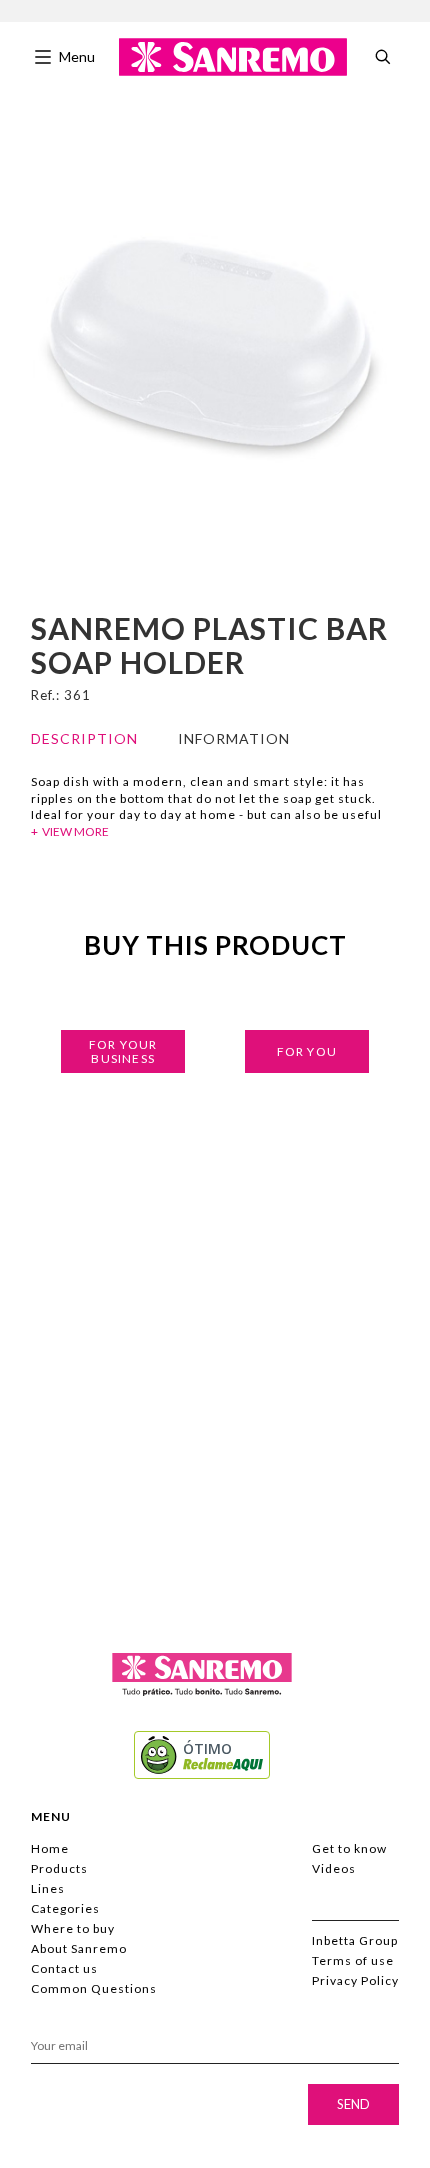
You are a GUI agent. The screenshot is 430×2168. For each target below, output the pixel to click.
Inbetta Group (355, 1940)
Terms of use (353, 1960)
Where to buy (73, 1928)
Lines (48, 1888)
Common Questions (94, 1988)
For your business (123, 1051)
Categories (65, 1908)
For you (307, 1051)
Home (50, 1848)
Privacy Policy (355, 1980)
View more (75, 831)
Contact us (64, 1968)
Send (353, 2104)
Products (59, 1868)
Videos (334, 1868)
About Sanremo (79, 1948)
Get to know (349, 1848)
